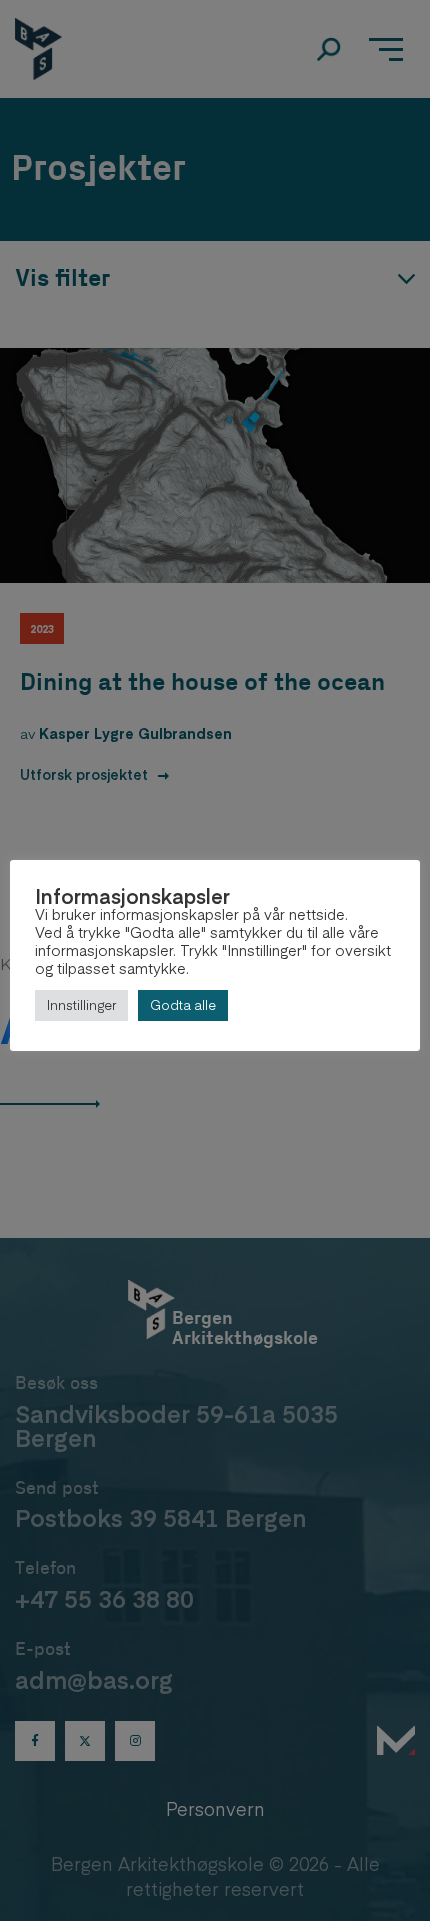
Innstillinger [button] (81, 1005)
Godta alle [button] (183, 1005)
